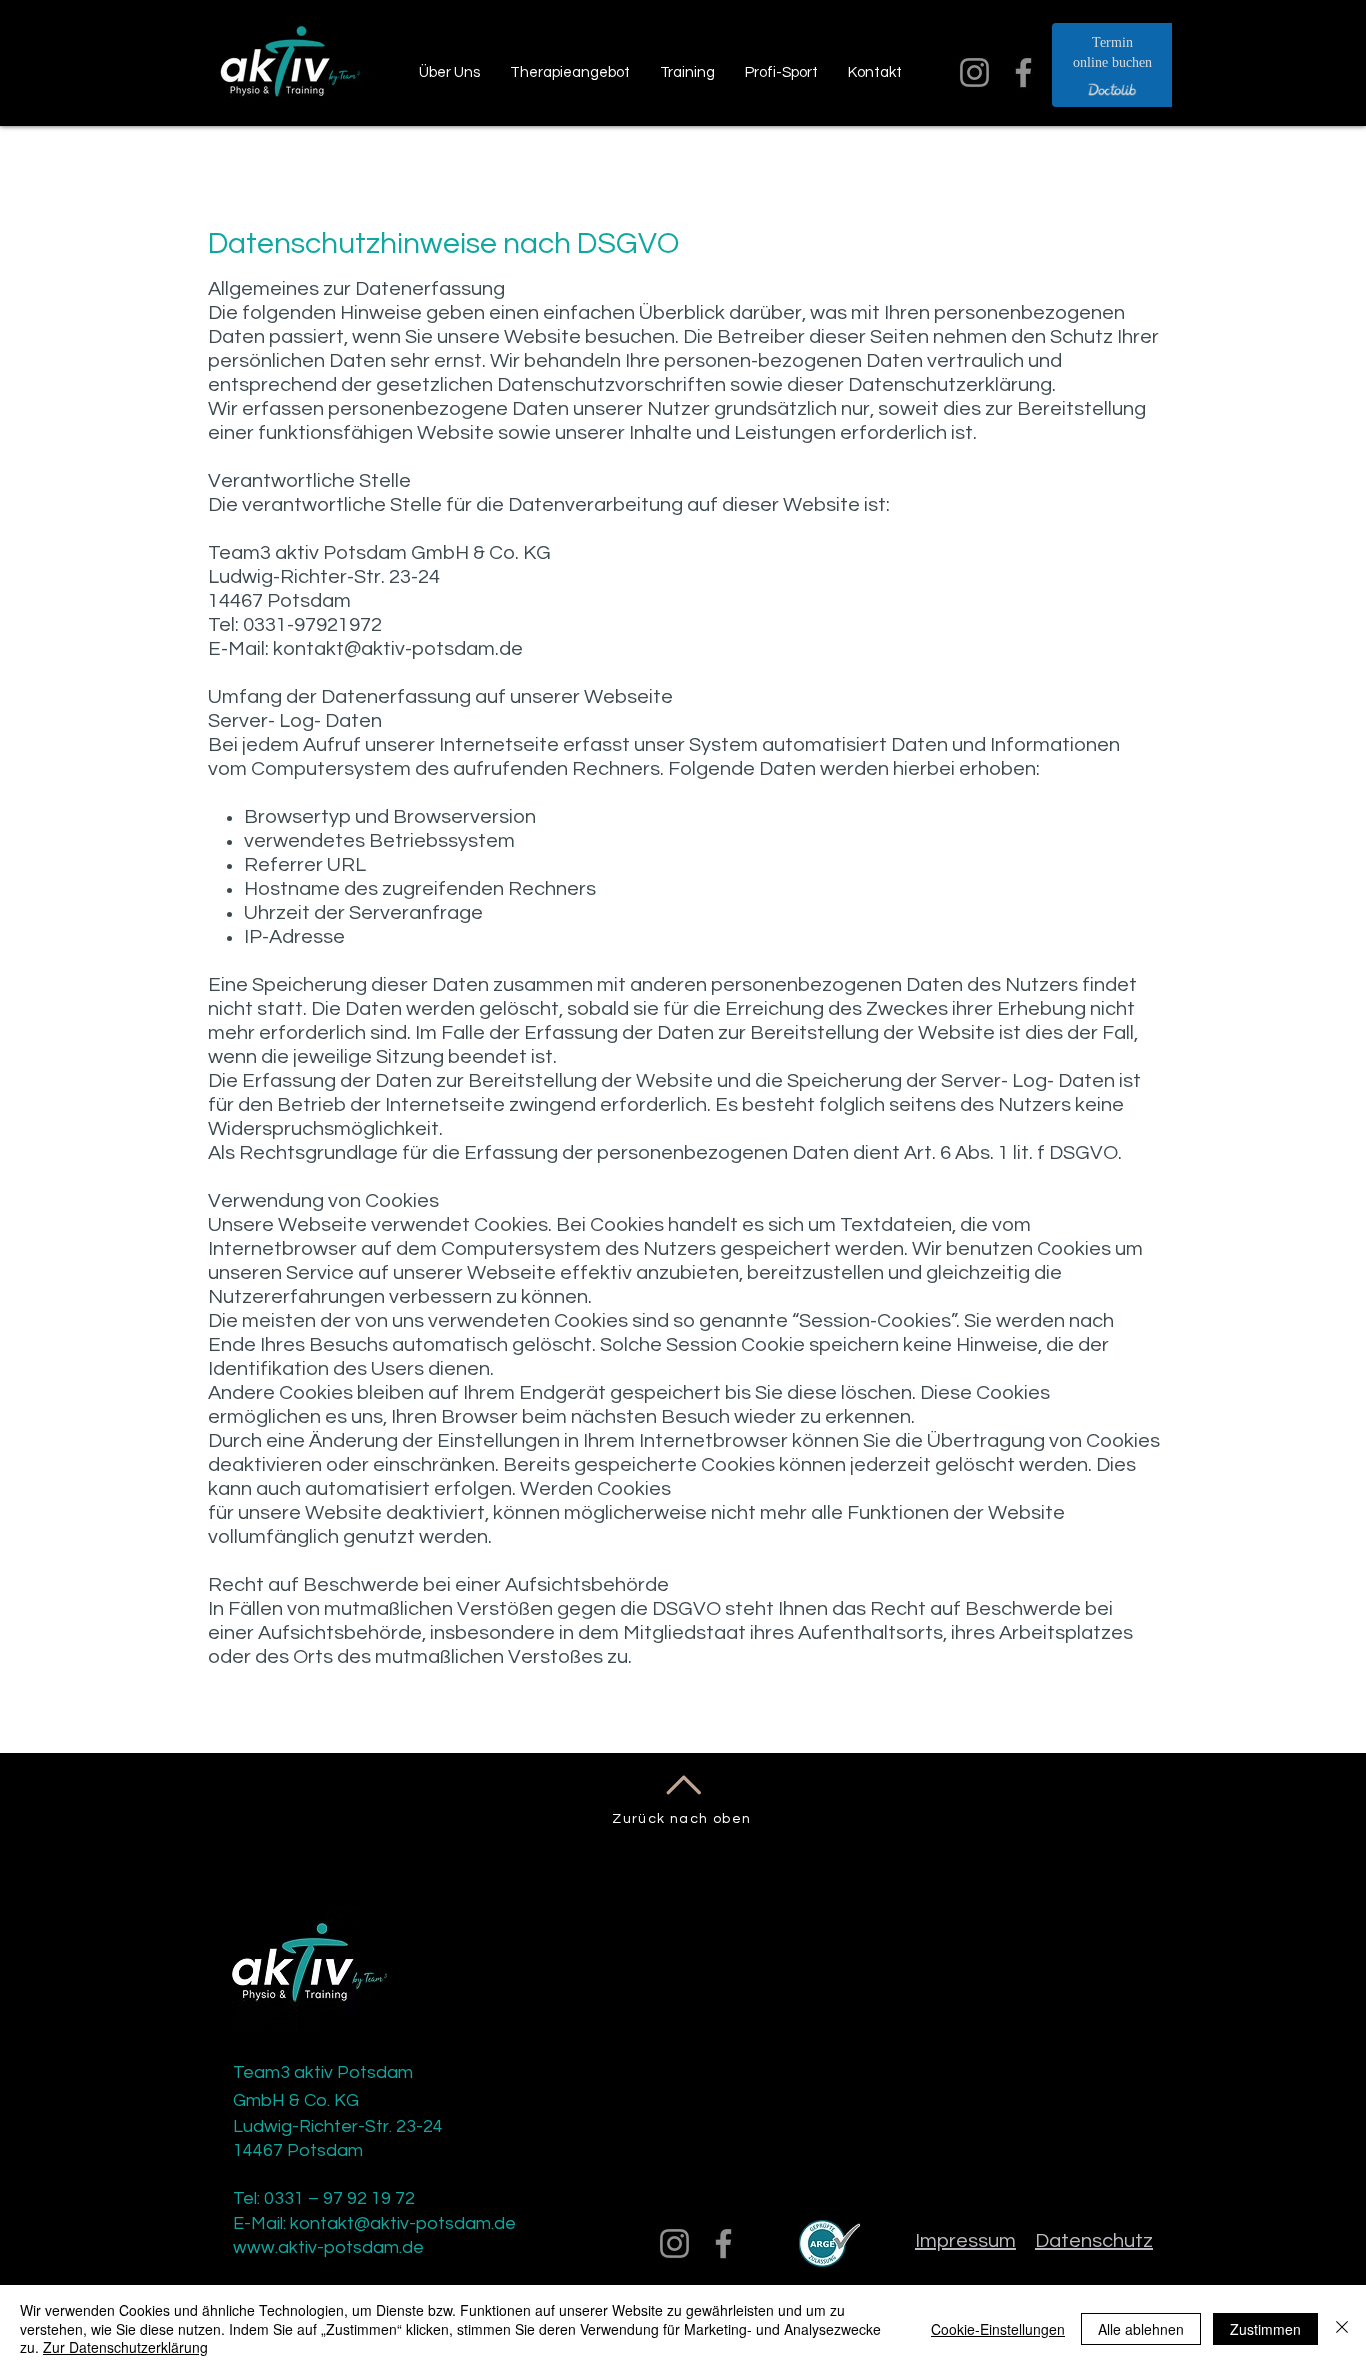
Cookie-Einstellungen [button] (998, 2329)
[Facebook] (1023, 72)
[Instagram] (974, 72)
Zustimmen (1265, 2329)
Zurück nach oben (681, 1819)
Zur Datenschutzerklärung (125, 2347)
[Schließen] (1342, 2328)
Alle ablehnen (1141, 2329)
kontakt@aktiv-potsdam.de (398, 649)
